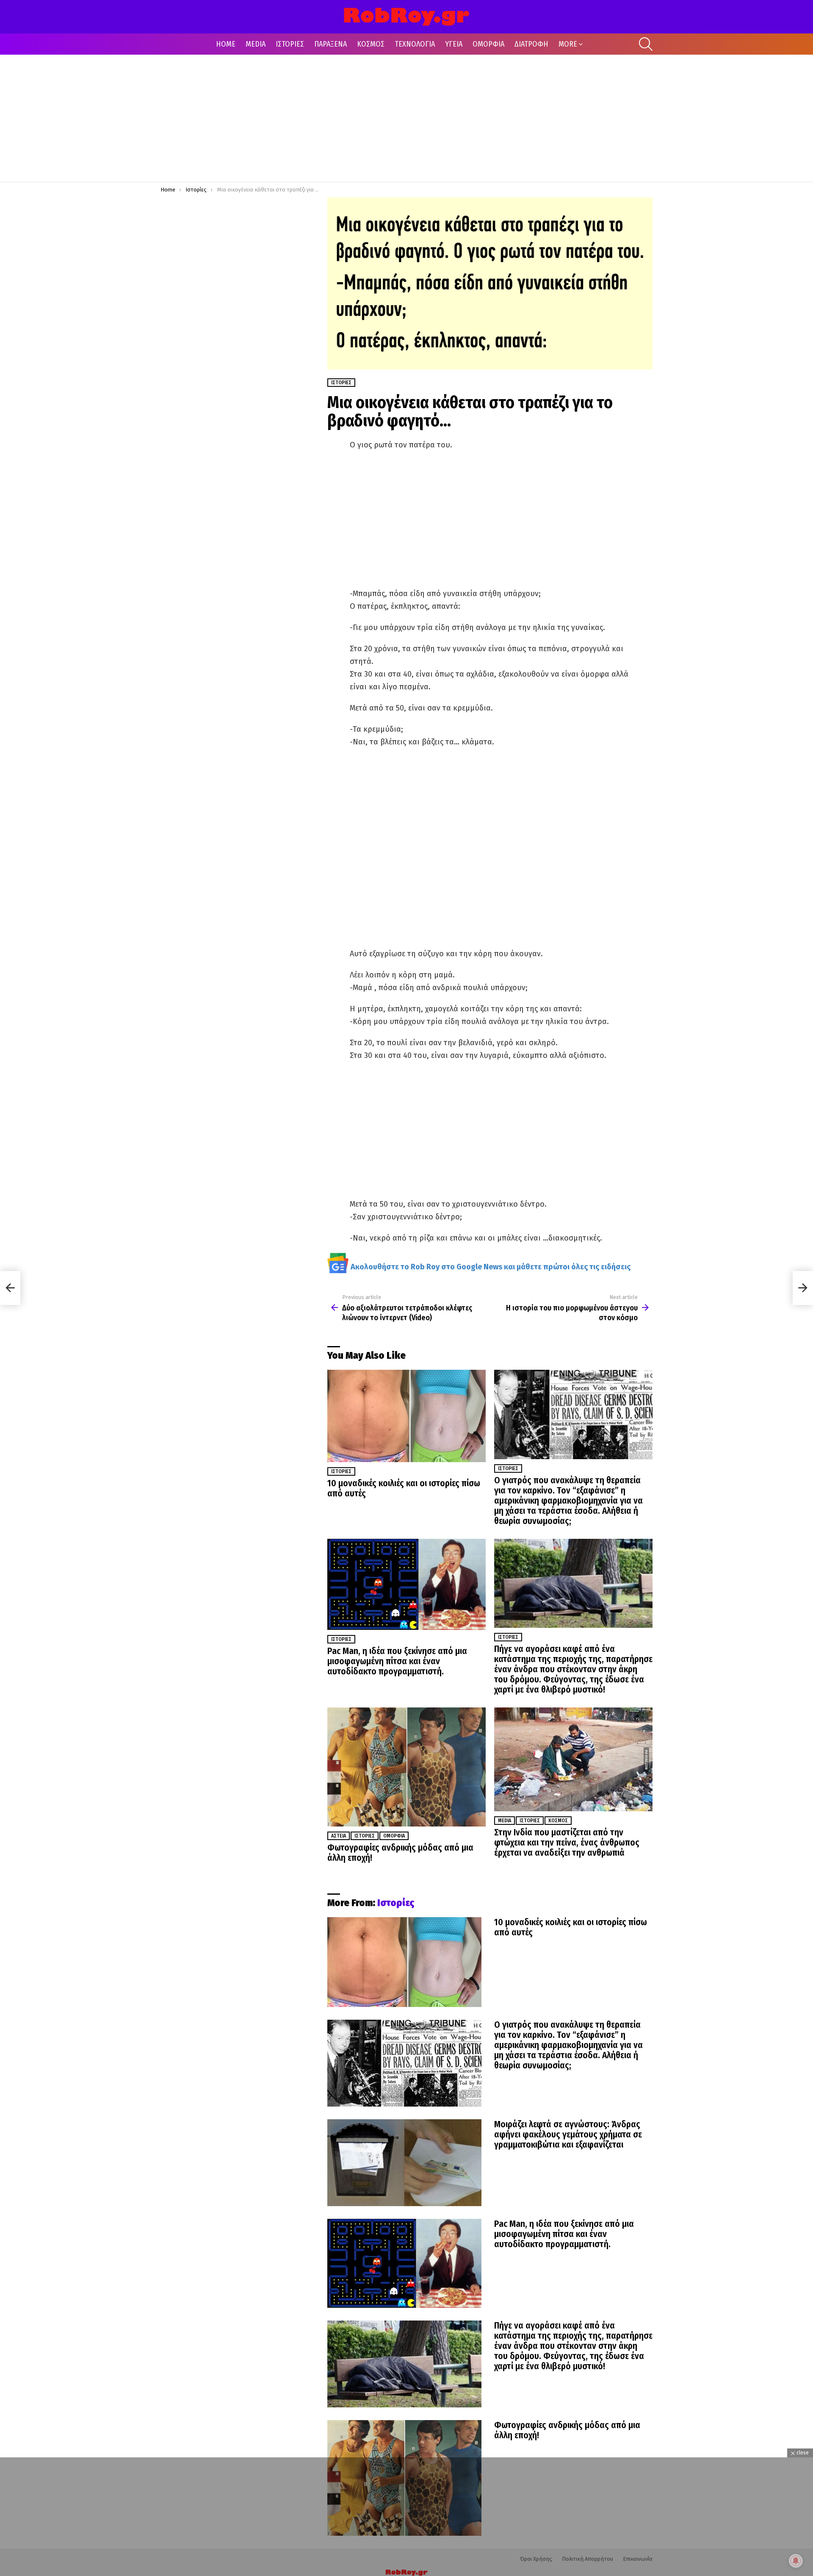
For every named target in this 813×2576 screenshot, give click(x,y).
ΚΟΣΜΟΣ (371, 44)
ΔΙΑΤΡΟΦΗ (531, 44)
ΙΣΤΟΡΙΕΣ (290, 44)
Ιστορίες (341, 1471)
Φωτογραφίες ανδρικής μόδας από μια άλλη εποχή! (400, 1853)
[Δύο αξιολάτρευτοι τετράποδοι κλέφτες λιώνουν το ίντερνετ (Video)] (10, 1288)
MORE (568, 44)
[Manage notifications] (796, 2561)
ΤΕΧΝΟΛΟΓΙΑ (415, 44)
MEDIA (256, 44)
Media (505, 1821)
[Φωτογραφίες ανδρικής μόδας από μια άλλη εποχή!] (406, 1767)
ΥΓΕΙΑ (454, 44)
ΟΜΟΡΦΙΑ (488, 44)
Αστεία (339, 1836)
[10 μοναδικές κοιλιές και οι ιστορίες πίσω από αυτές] (406, 1416)
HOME (226, 44)
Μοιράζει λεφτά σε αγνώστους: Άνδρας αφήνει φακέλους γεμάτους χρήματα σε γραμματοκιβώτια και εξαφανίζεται (568, 2135)
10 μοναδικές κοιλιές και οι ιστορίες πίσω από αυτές (404, 1488)
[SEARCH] (646, 44)
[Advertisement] (406, 118)
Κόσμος (558, 1821)
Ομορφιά (394, 1836)
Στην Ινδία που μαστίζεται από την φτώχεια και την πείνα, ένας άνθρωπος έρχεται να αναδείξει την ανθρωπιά (567, 1843)
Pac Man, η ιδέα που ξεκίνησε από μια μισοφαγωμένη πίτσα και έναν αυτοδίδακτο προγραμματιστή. (397, 1661)
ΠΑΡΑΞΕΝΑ (330, 44)
